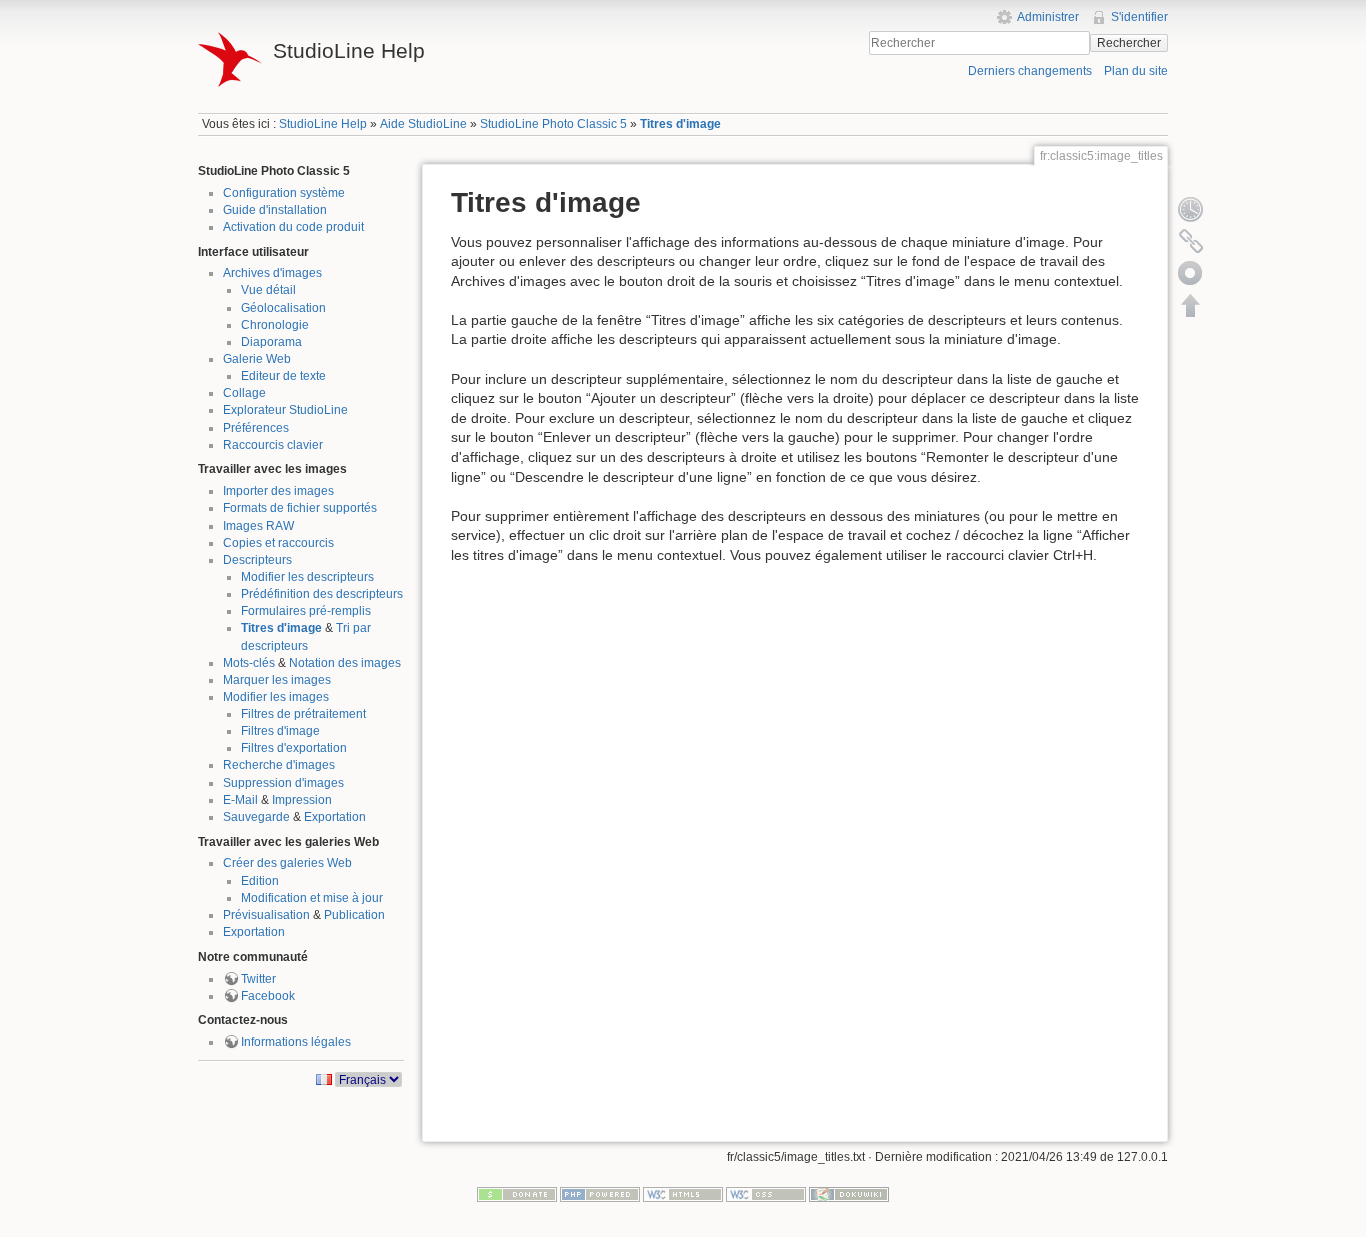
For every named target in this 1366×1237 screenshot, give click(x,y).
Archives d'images (272, 273)
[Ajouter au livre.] (1191, 273)
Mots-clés (249, 663)
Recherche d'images (279, 765)
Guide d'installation (275, 210)
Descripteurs (257, 560)
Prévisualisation (266, 915)
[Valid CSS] (766, 1194)
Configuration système (284, 193)
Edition (260, 881)
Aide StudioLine (423, 124)
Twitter (258, 979)
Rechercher (1129, 43)
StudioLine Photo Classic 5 (553, 124)
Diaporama (271, 342)
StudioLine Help (323, 124)
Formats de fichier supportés (300, 508)
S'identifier (1139, 17)
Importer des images (278, 491)
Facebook (268, 996)
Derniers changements (1030, 71)
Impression (302, 800)
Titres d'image (680, 124)
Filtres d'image (280, 731)
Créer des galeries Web (287, 863)
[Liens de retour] (1191, 241)
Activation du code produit (293, 227)
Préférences (256, 428)
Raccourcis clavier (273, 445)
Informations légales (296, 1042)
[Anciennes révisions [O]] (1191, 209)
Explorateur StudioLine (285, 410)
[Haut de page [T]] (1191, 305)
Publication (354, 915)
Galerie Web (257, 359)
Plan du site (1136, 71)
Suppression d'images (283, 783)
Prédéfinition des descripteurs (322, 594)
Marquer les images (277, 680)
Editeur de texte (283, 376)
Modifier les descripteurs (307, 577)
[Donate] (517, 1194)
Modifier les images (276, 697)
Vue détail (268, 290)
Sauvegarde (256, 817)
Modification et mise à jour (312, 898)
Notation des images (345, 663)
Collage (244, 393)
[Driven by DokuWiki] (849, 1194)
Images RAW (258, 526)
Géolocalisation (283, 308)
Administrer (1048, 17)
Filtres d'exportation (294, 748)
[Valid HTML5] (683, 1194)
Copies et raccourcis (278, 543)
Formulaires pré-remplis (306, 611)
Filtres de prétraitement (303, 714)
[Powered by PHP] (600, 1194)
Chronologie (275, 325)
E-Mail (240, 800)
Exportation (335, 817)
